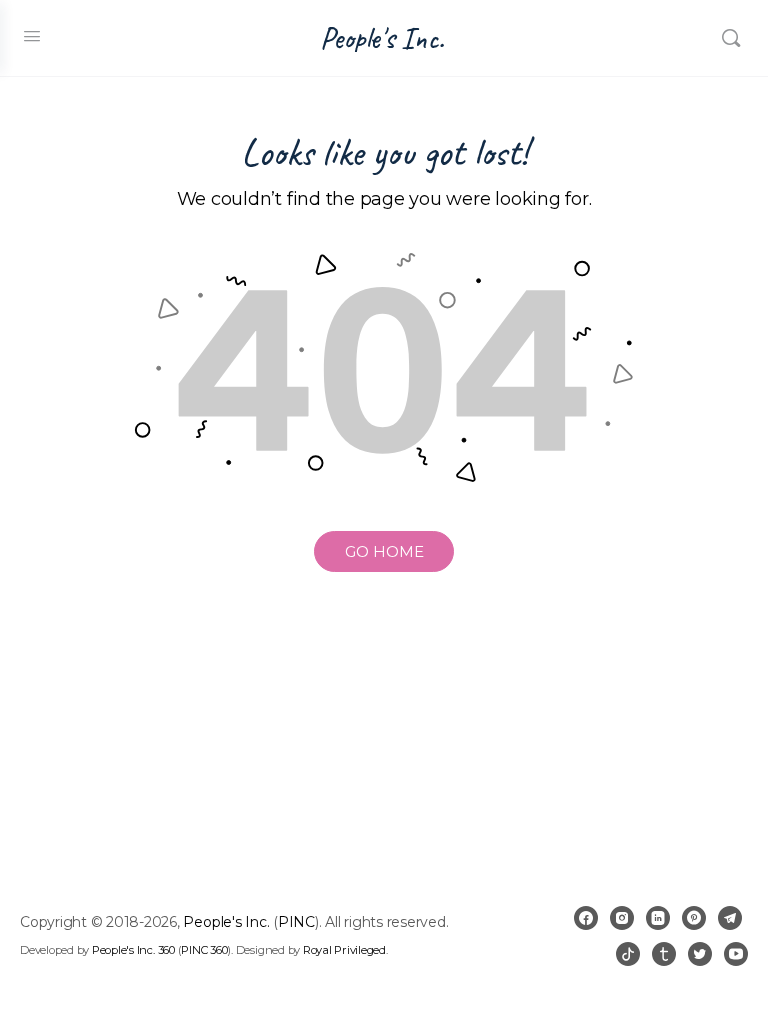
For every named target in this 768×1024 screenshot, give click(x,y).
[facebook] (586, 918)
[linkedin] (658, 918)
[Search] (731, 38)
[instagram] (622, 918)
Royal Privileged (344, 950)
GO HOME (384, 551)
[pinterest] (694, 918)
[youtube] (736, 954)
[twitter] (700, 954)
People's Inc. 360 (133, 950)
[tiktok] (628, 954)
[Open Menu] (32, 36)
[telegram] (730, 918)
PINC (296, 922)
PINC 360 (204, 950)
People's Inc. (382, 38)
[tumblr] (664, 954)
